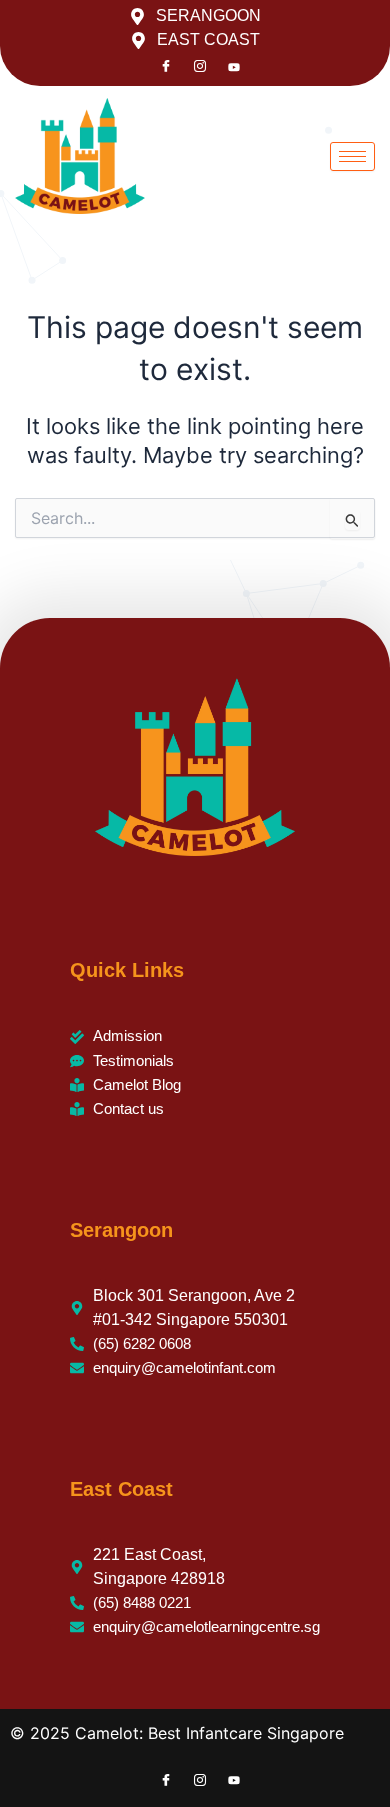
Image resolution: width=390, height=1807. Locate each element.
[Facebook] (166, 67)
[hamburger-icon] (352, 156)
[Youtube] (234, 67)
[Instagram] (200, 67)
